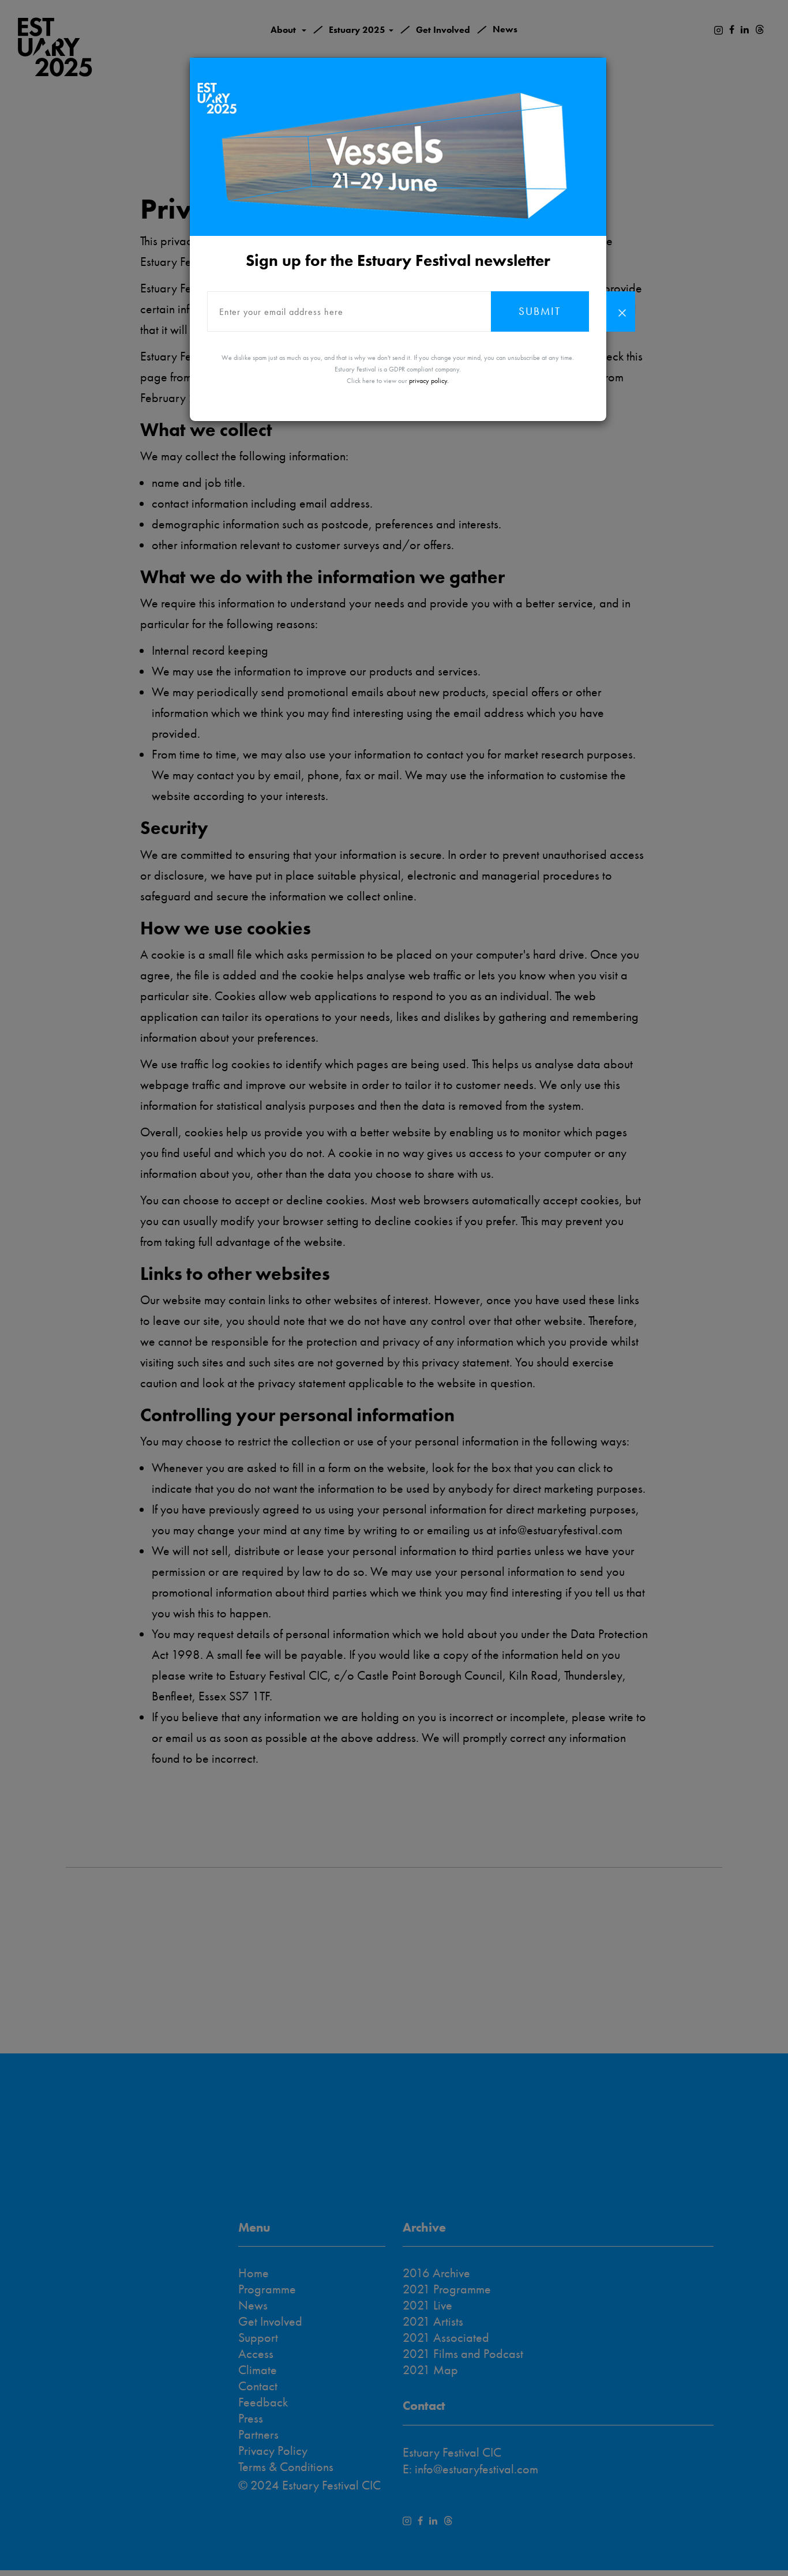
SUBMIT (540, 311)
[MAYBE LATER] (621, 311)
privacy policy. (429, 381)
